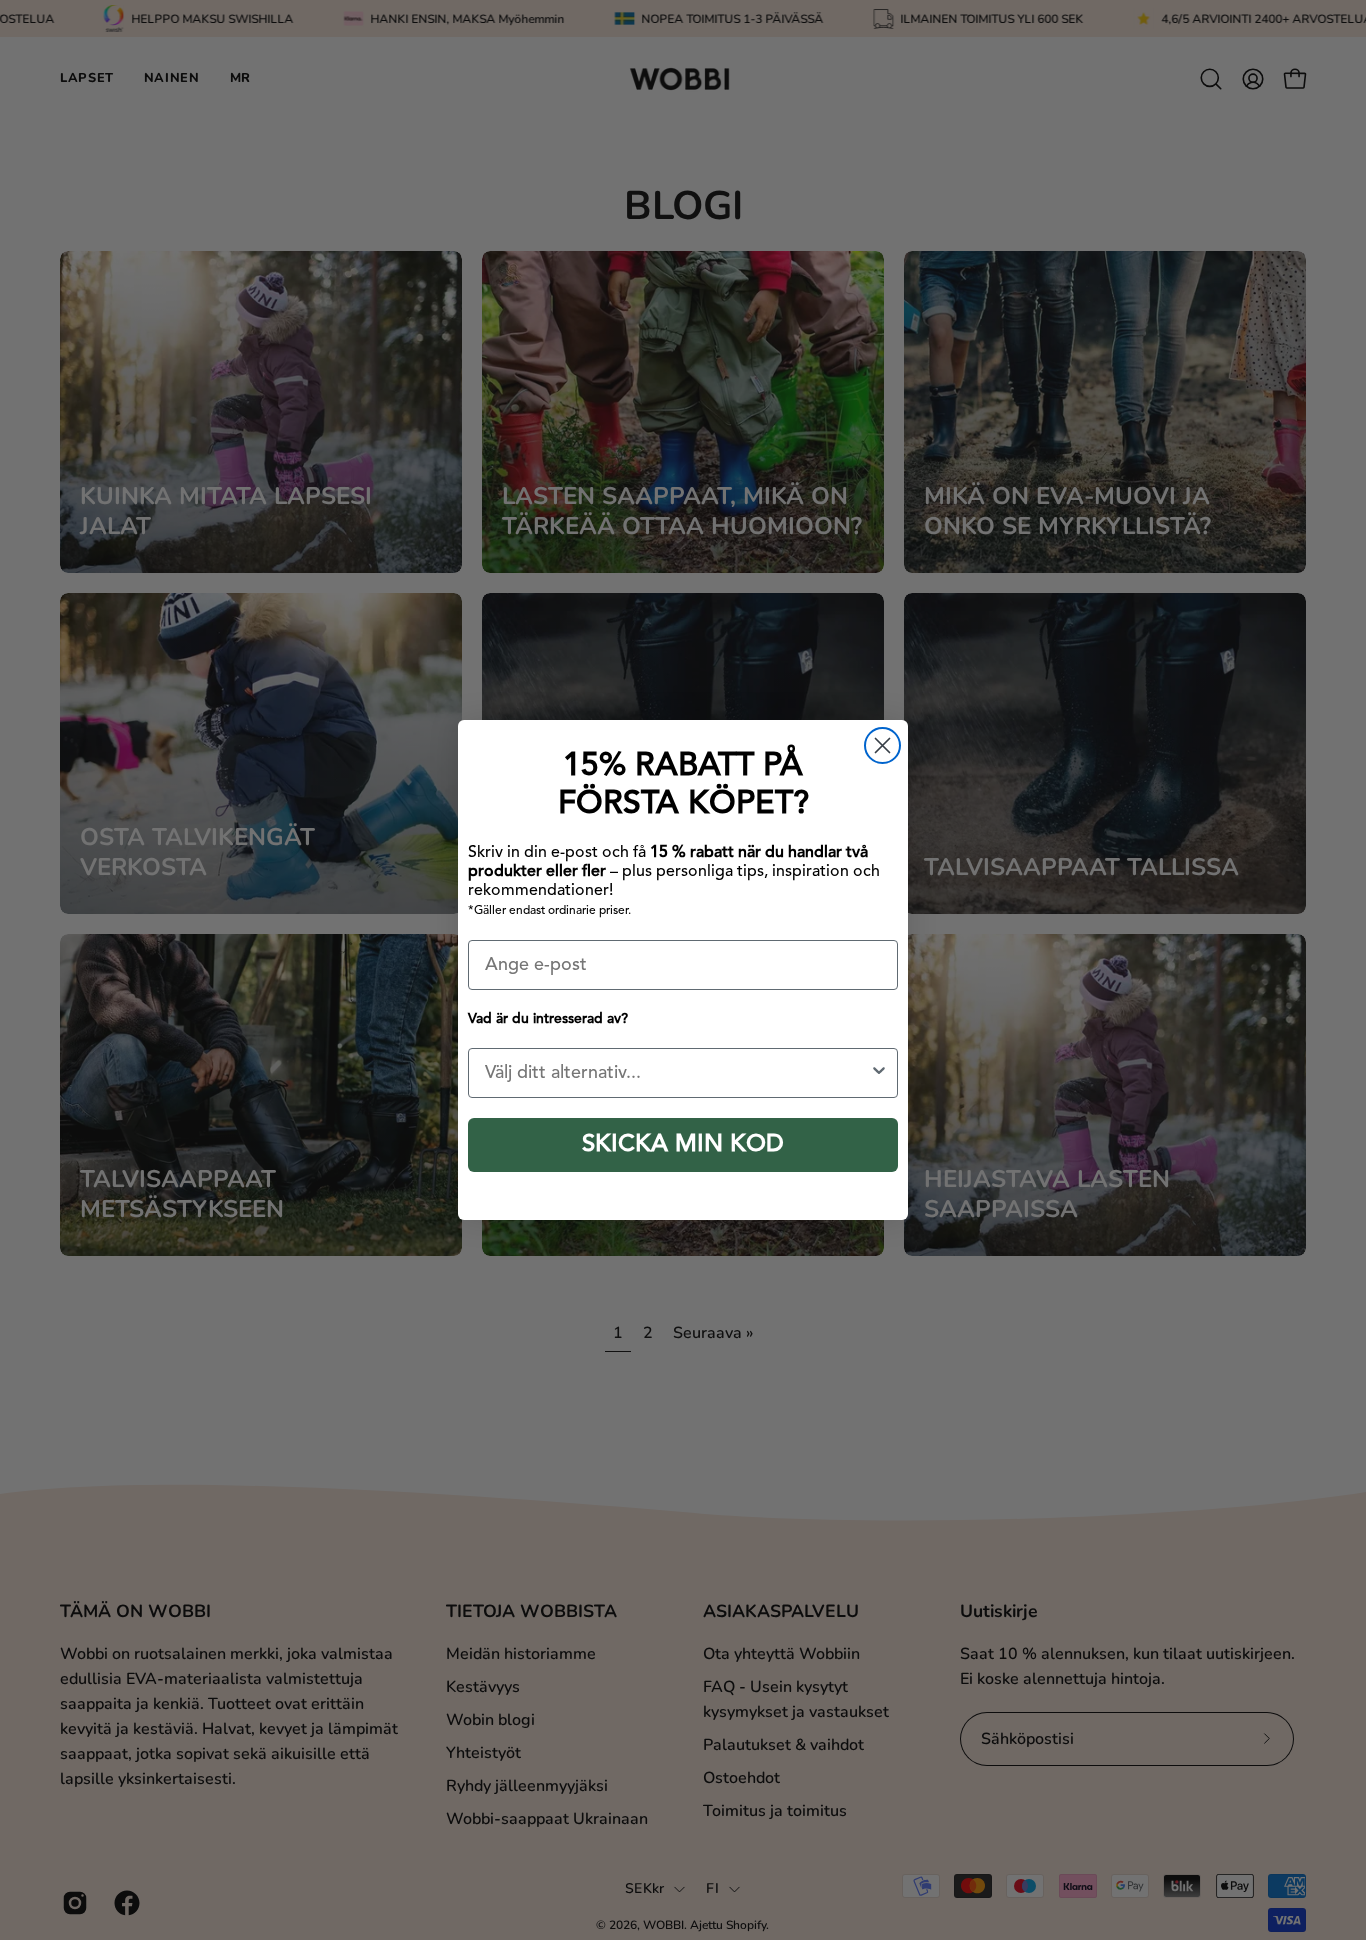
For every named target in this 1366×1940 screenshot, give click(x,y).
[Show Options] (879, 1073)
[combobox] (677, 1073)
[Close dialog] (882, 745)
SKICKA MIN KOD (683, 1145)
